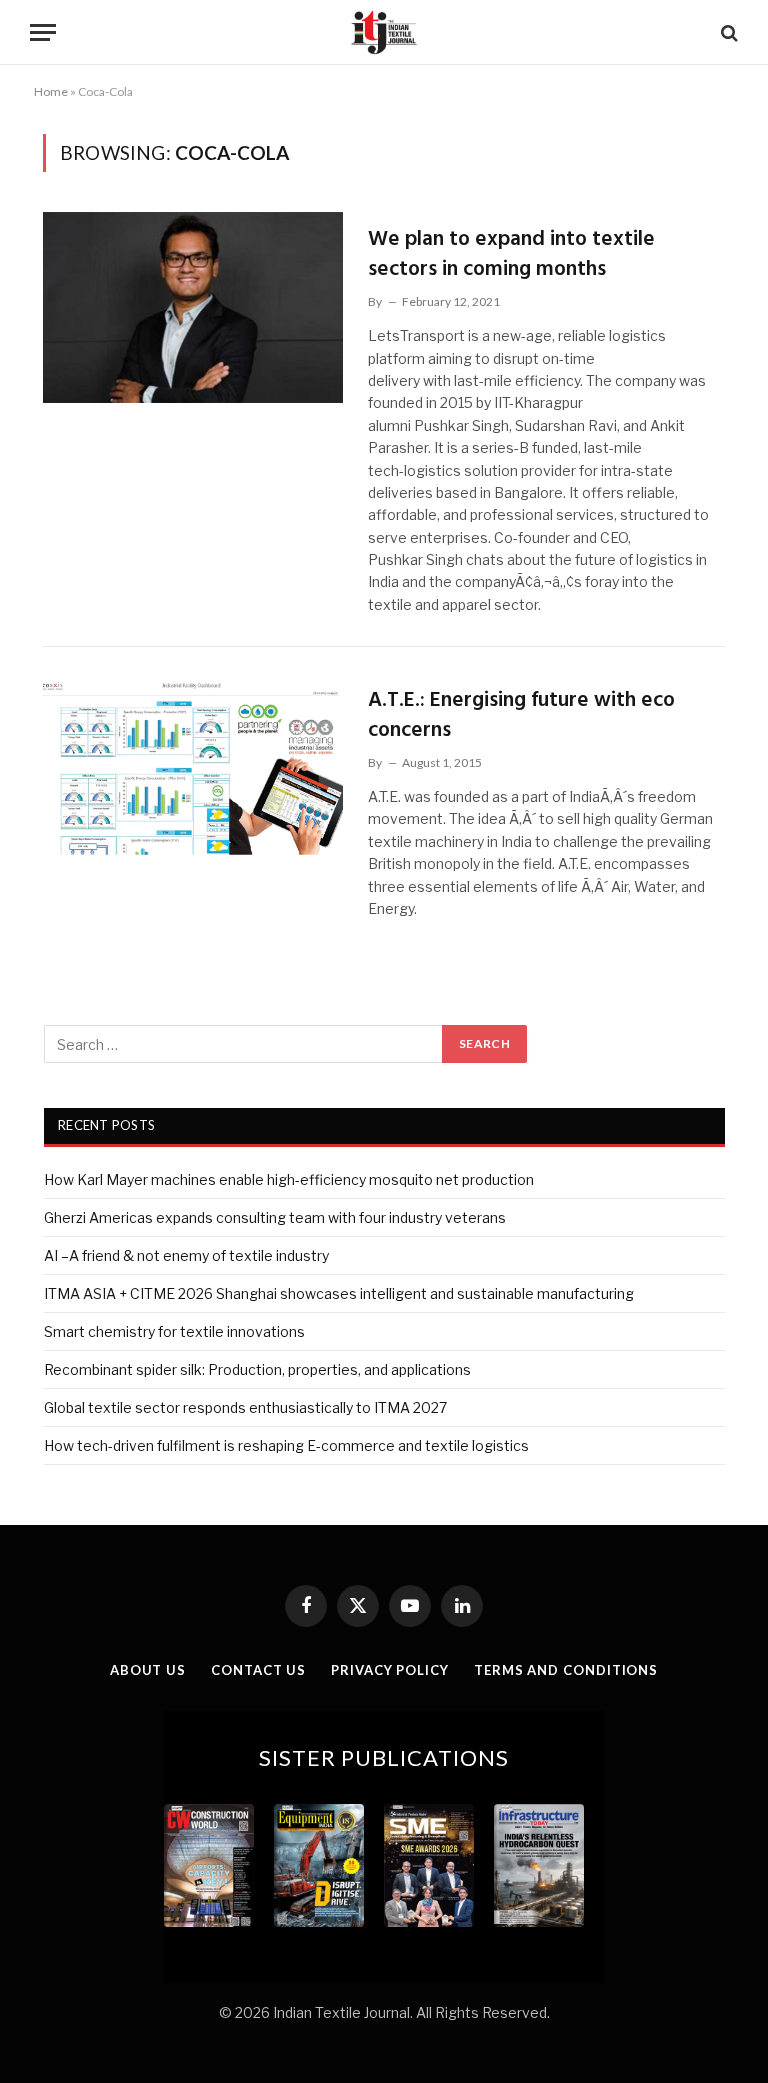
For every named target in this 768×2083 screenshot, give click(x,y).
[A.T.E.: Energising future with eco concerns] (193, 768)
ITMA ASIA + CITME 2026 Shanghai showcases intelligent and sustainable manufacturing (339, 1293)
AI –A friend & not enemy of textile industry (186, 1255)
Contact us (258, 1670)
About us (148, 1670)
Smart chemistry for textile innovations (174, 1331)
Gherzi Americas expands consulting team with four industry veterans (275, 1217)
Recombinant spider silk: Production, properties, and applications (257, 1369)
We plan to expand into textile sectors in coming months (511, 254)
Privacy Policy (390, 1670)
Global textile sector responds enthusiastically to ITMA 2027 (245, 1407)
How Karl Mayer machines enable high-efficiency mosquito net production (289, 1179)
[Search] (727, 32)
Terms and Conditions (566, 1670)
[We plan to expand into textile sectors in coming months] (193, 307)
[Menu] (43, 32)
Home (51, 91)
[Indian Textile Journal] (384, 32)
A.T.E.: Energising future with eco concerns (521, 715)
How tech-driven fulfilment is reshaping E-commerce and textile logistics (286, 1445)
